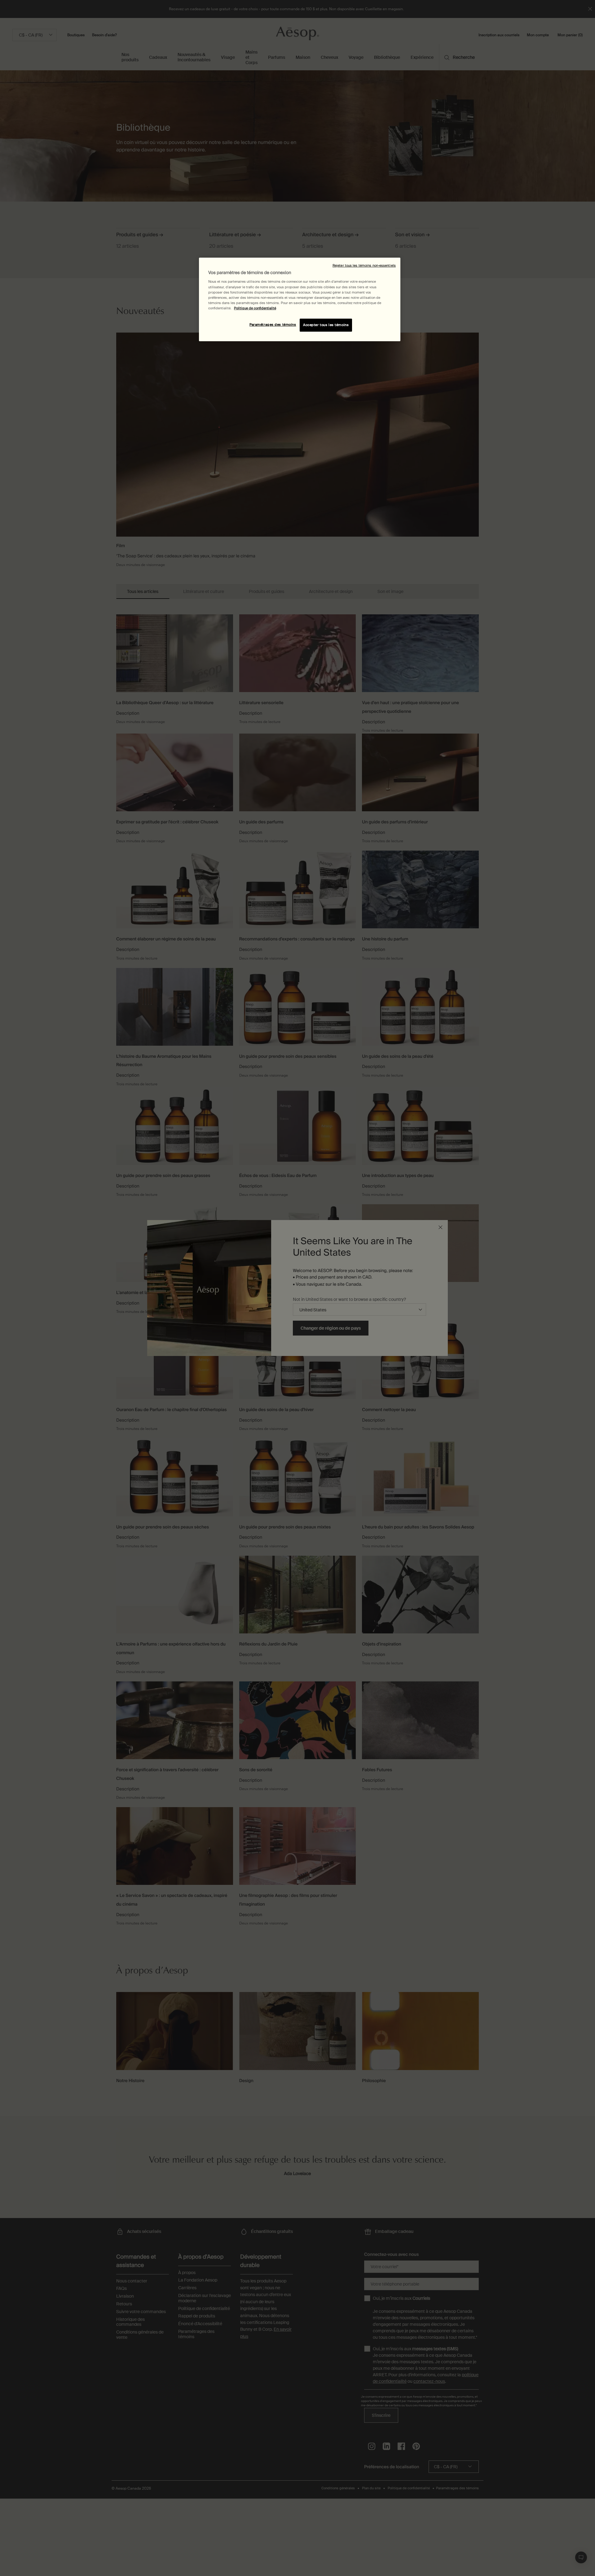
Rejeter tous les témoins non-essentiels (364, 266)
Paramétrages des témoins (273, 325)
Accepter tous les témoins (326, 325)
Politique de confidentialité (255, 308)
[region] (300, 299)
